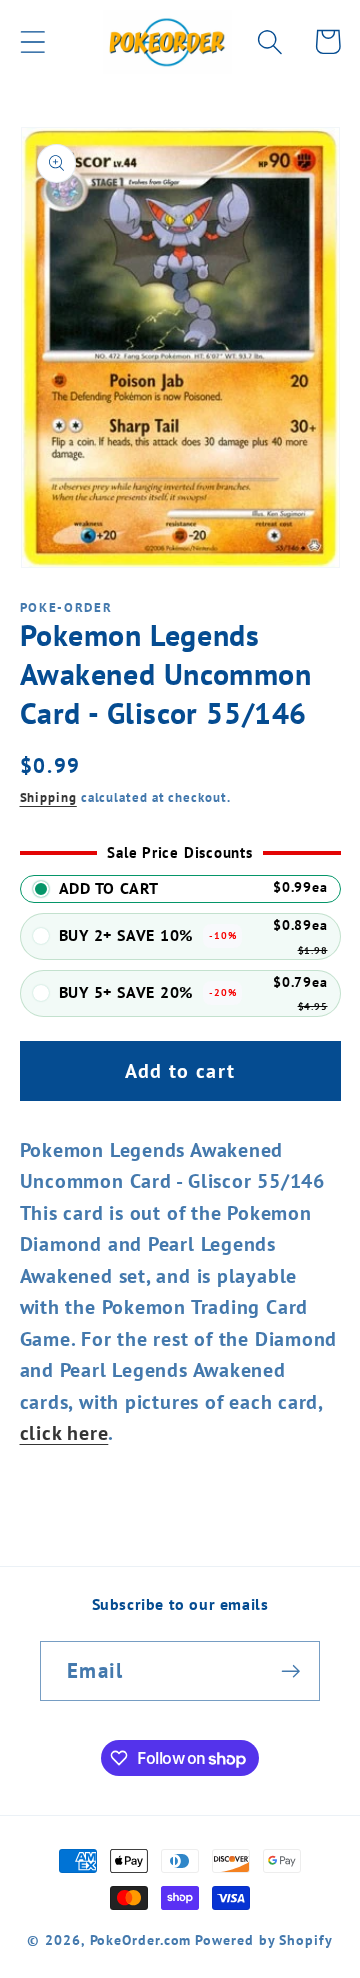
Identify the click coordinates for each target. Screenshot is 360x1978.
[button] (32, 41)
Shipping (48, 797)
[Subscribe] (290, 1671)
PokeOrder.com (141, 1939)
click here (64, 1432)
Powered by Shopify (263, 1939)
